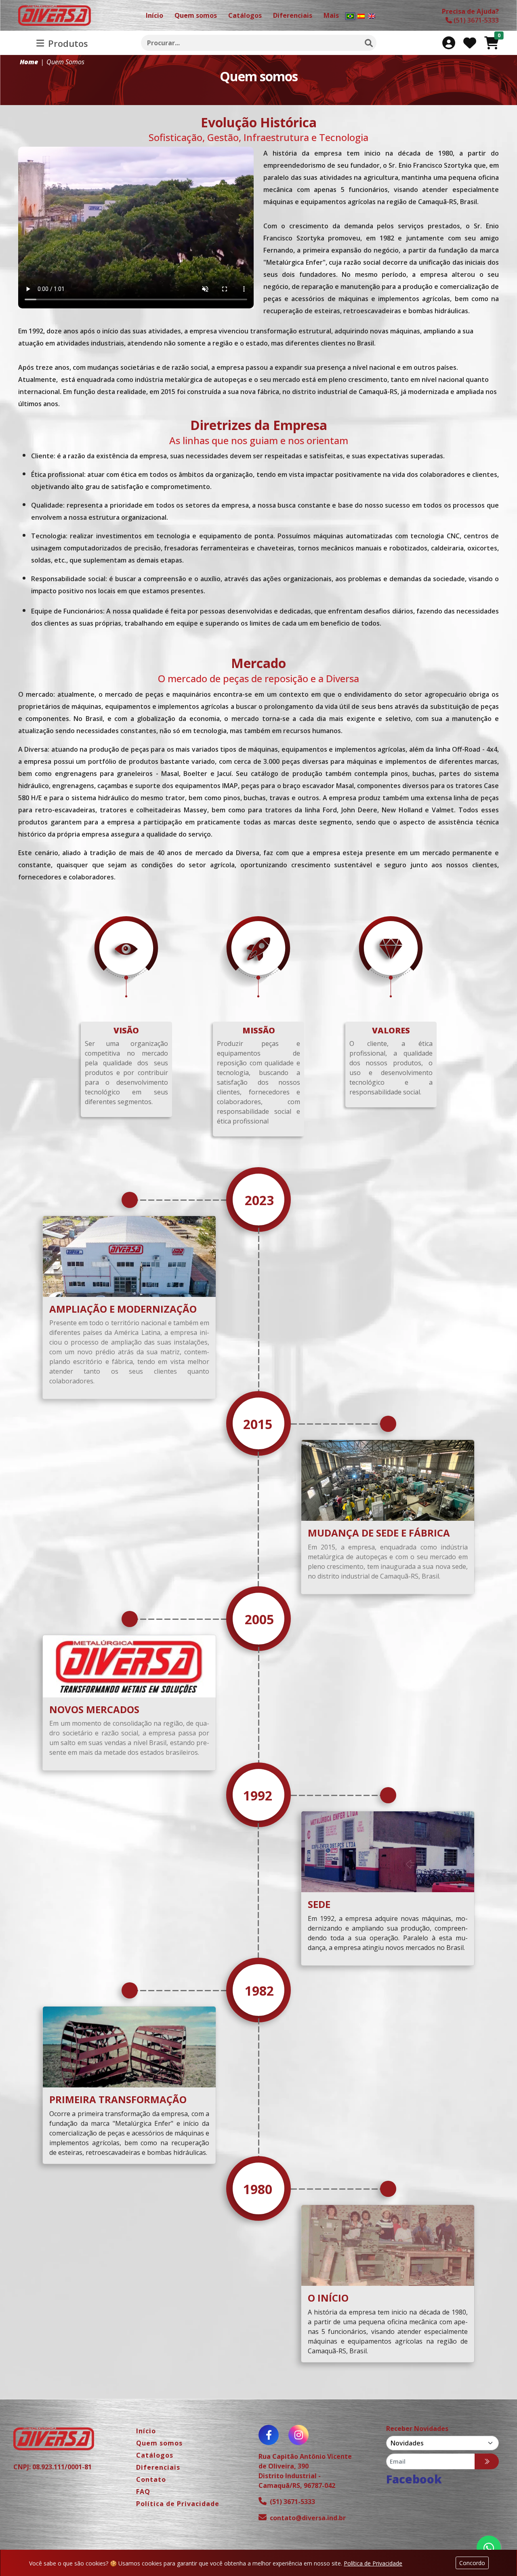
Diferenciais (158, 2467)
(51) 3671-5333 (292, 2502)
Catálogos (155, 2455)
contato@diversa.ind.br (308, 2518)
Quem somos (159, 2443)
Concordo (472, 2563)
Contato (151, 2479)
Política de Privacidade (373, 2563)
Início (146, 2431)
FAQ (143, 2492)
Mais (331, 15)
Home (29, 62)
